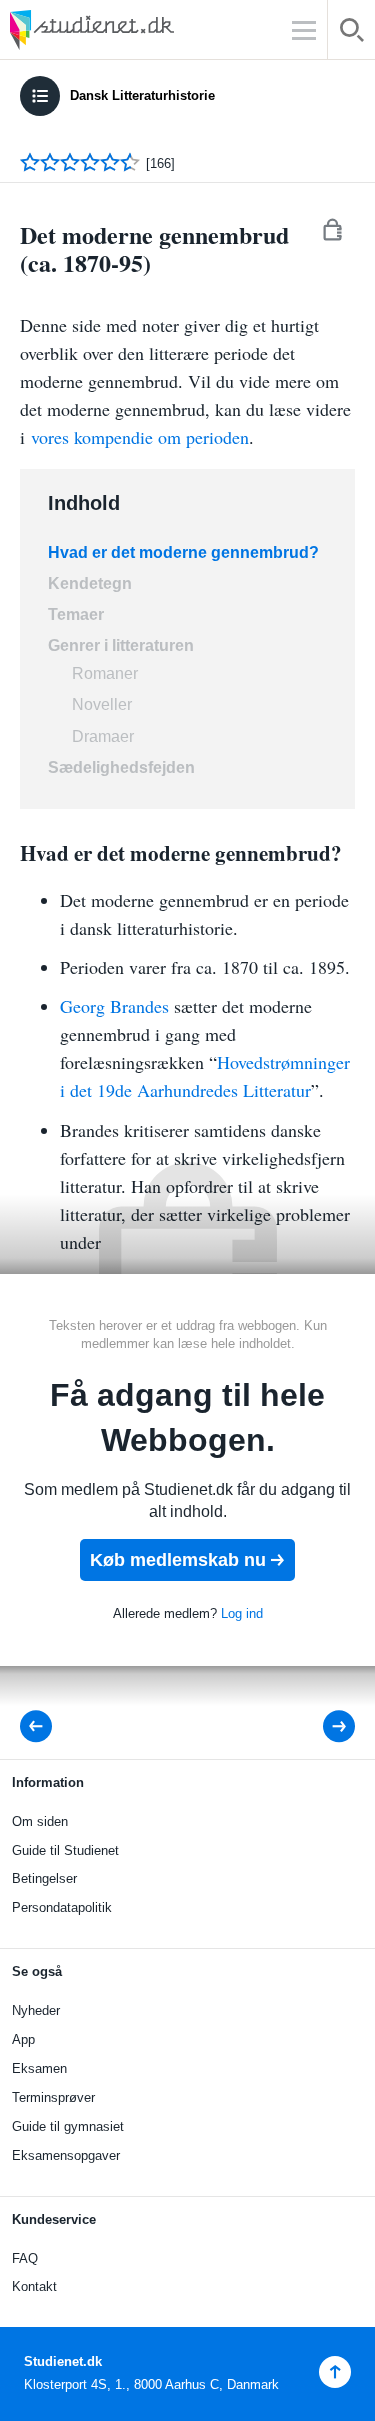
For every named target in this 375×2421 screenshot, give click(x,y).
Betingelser (44, 1878)
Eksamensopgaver (66, 2155)
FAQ (25, 2258)
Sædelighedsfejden (121, 767)
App (23, 2039)
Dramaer (103, 736)
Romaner (105, 673)
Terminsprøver (53, 2097)
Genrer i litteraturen (121, 645)
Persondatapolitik (62, 1907)
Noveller (102, 704)
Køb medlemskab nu (178, 1560)
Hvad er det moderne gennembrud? (185, 552)
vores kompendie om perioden (140, 437)
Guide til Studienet (65, 1850)
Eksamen (39, 2068)
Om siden (40, 1821)
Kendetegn (90, 583)
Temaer (78, 614)
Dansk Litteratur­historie (142, 95)
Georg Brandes (117, 1006)
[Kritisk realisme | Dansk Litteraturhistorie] (325, 1726)
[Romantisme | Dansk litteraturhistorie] (42, 1726)
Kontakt (34, 2286)
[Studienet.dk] (140, 29)
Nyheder (36, 2010)
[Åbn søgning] (351, 33)
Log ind (242, 1613)
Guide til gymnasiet (68, 2126)
